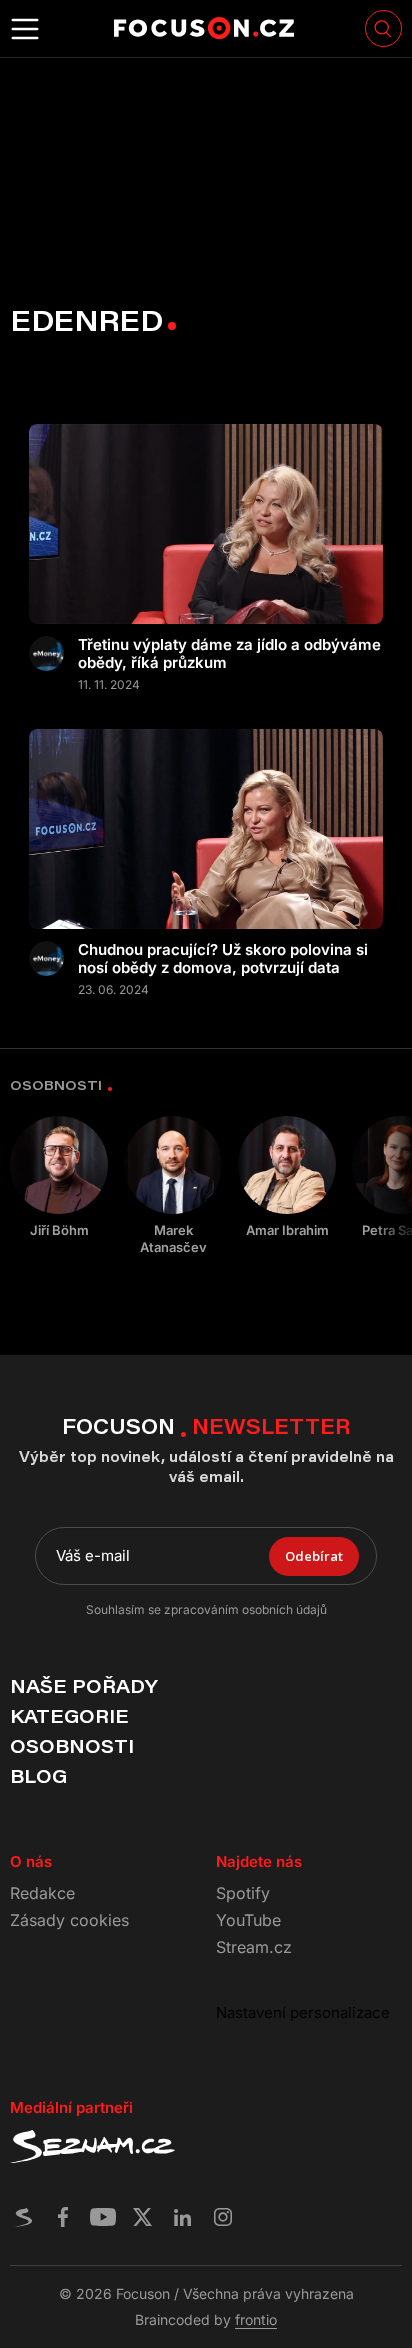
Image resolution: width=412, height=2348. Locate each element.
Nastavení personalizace (303, 2012)
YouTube (248, 1920)
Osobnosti (72, 1746)
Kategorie (69, 1716)
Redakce (42, 1893)
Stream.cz (254, 1947)
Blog (38, 1776)
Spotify (243, 1893)
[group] (59, 1177)
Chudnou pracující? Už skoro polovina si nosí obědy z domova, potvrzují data (223, 959)
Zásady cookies (69, 1920)
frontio (256, 2319)
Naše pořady (83, 1686)
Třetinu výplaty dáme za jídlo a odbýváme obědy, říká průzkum (229, 654)
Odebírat (314, 1556)
